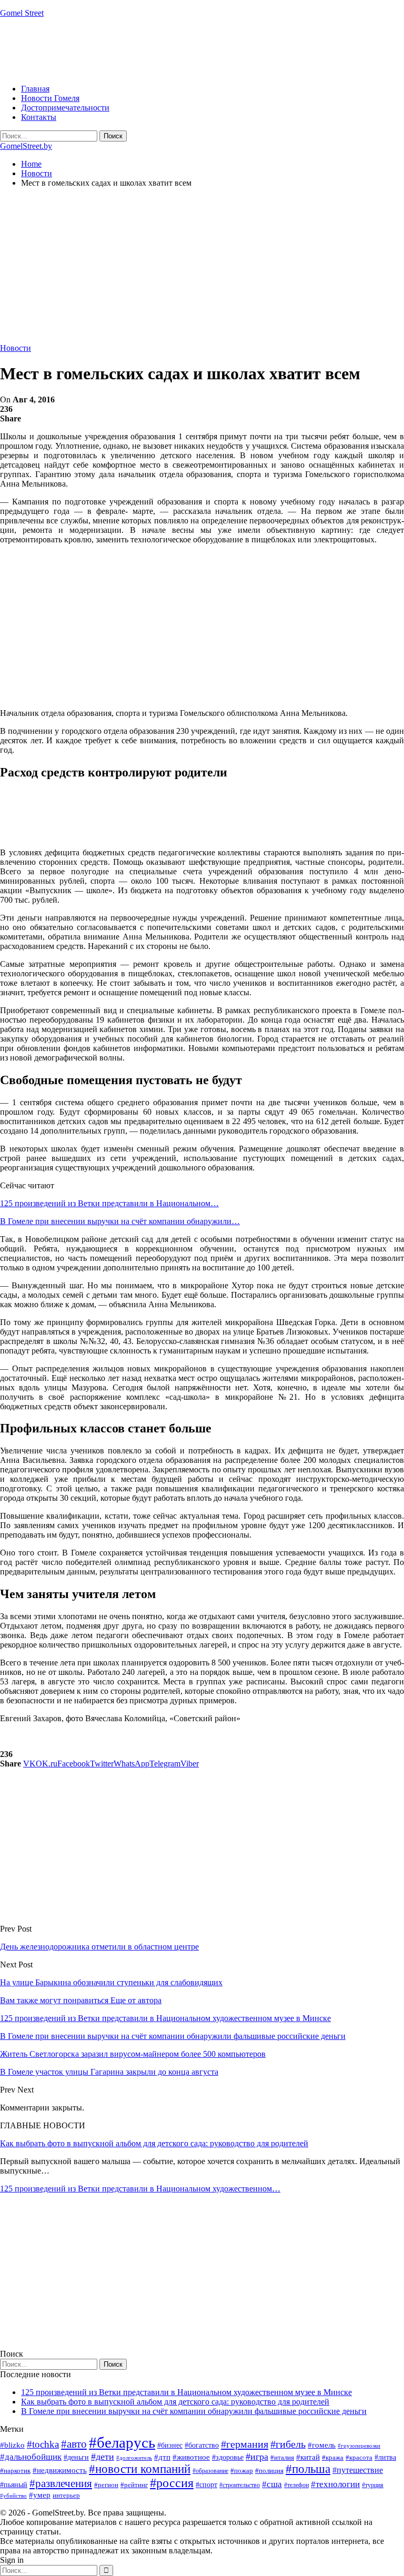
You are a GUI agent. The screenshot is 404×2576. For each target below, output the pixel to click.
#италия (282, 2457)
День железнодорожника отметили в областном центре (99, 1947)
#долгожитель (134, 2458)
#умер (40, 2495)
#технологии (335, 2484)
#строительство (240, 2485)
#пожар (242, 2471)
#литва (385, 2457)
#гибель (288, 2444)
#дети (103, 2457)
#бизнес (170, 2445)
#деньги (76, 2457)
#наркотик (15, 2471)
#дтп (162, 2457)
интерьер (66, 2496)
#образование (210, 2471)
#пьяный (14, 2485)
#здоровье (228, 2457)
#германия (245, 2444)
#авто (74, 2444)
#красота (359, 2457)
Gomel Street (22, 13)
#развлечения (61, 2483)
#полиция (269, 2471)
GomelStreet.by (26, 146)
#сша (272, 2484)
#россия (172, 2483)
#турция (373, 2485)
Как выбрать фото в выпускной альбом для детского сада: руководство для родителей (154, 2143)
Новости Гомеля (50, 98)
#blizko (12, 2445)
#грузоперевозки (359, 2446)
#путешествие (358, 2470)
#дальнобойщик (31, 2457)
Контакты (39, 117)
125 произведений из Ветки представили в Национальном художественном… (140, 2189)
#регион (106, 2485)
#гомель (322, 2445)
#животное (191, 2457)
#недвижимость (60, 2470)
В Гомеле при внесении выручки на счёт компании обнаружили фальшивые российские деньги (194, 2411)
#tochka (43, 2444)
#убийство (13, 2496)
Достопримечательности (65, 108)
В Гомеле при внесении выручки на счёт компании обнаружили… (120, 1221)
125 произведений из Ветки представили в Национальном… (109, 1203)
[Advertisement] (191, 50)
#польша (308, 2469)
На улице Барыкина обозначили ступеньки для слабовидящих (111, 1982)
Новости (16, 348)
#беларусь (122, 2442)
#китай (308, 2457)
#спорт (206, 2484)
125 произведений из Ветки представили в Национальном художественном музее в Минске (186, 2392)
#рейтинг (134, 2485)
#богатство (202, 2445)
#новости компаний (140, 2469)
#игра (257, 2457)
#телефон (296, 2485)
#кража (333, 2457)
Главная (35, 89)
